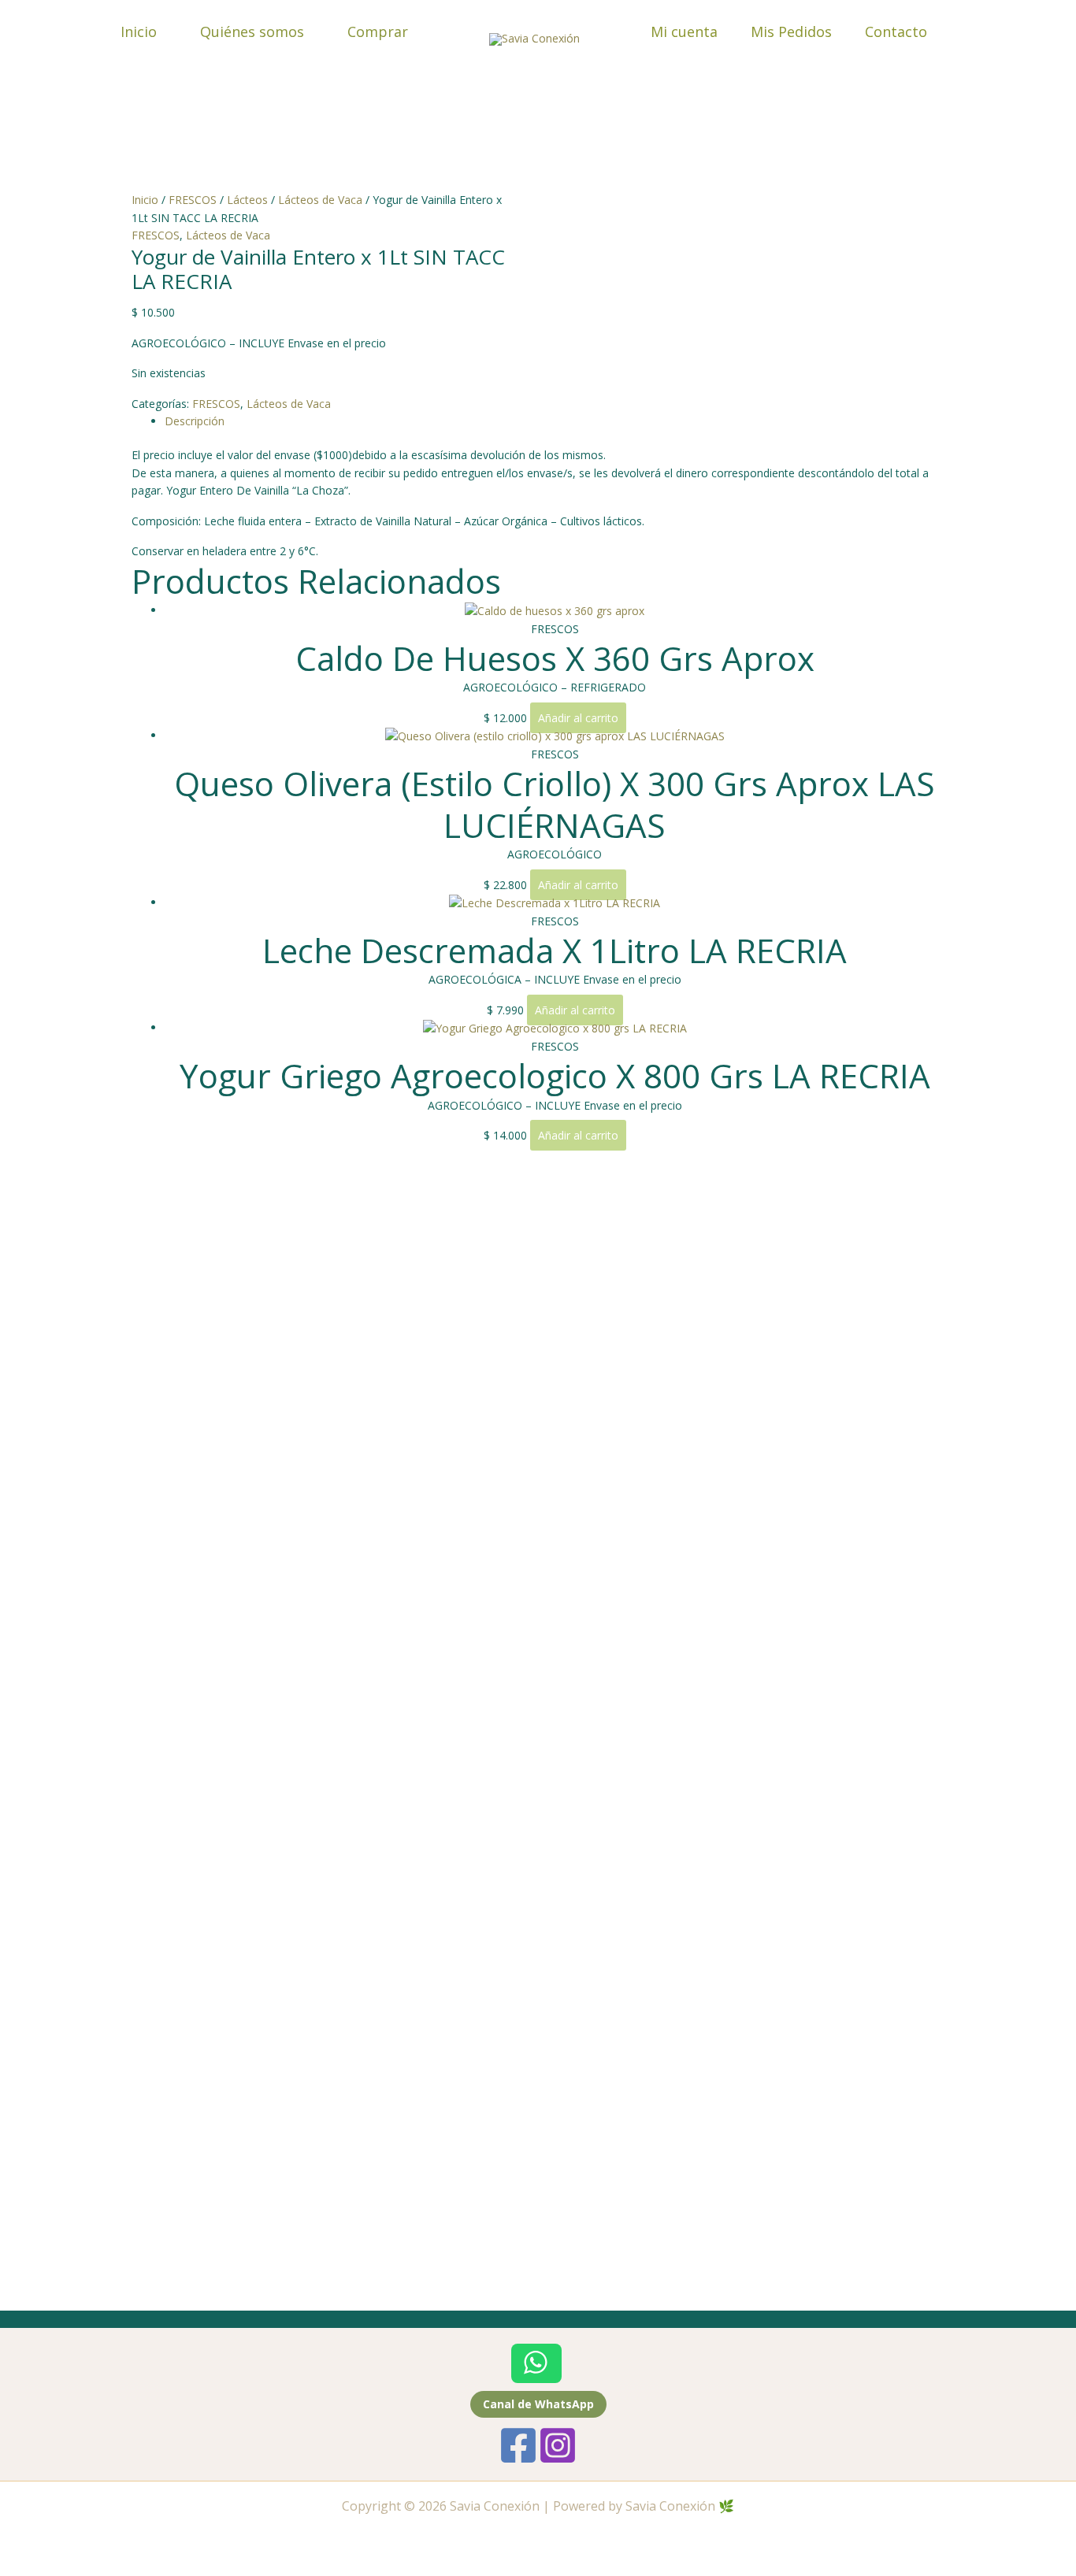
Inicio (139, 32)
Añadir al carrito (578, 718)
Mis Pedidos (791, 32)
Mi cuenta (684, 32)
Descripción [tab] (195, 421)
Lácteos (247, 200)
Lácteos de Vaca (320, 200)
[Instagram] (558, 2445)
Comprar (378, 32)
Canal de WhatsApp (538, 2404)
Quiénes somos (252, 32)
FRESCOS (193, 200)
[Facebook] (518, 2445)
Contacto (896, 32)
